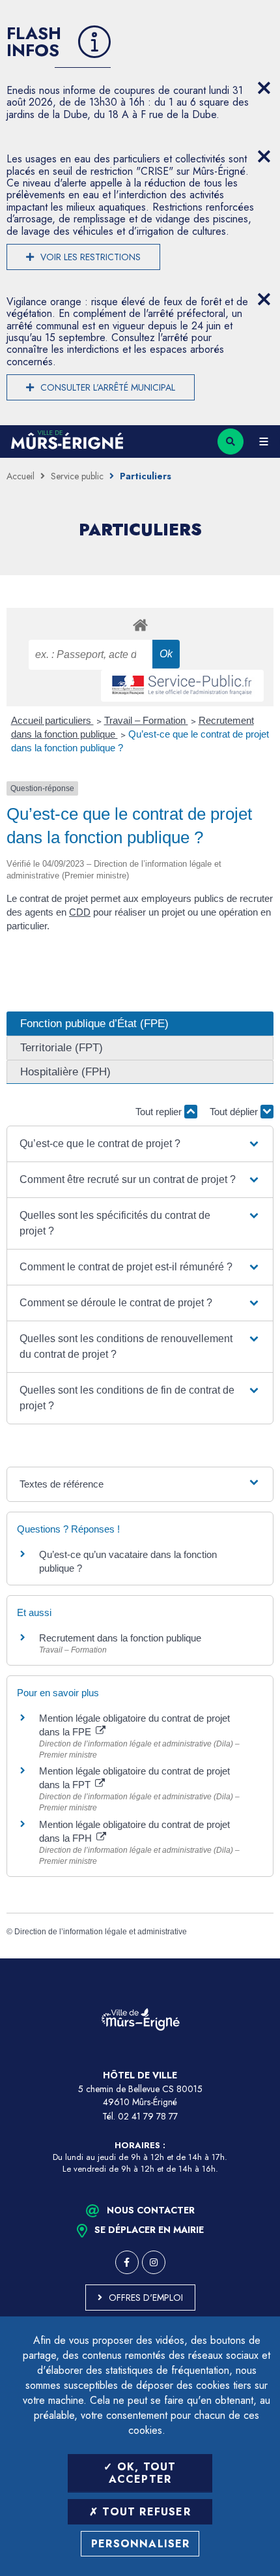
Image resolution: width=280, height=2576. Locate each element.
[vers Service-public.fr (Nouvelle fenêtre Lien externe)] (182, 686)
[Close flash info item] (264, 88)
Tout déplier (235, 1112)
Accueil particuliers (52, 720)
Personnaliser (141, 2544)
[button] (140, 1144)
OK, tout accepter (143, 2473)
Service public (77, 476)
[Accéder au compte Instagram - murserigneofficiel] (154, 2262)
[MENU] (264, 442)
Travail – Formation (146, 720)
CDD (80, 912)
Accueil (21, 476)
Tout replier (160, 1112)
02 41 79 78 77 (148, 2116)
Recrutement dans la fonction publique (120, 1638)
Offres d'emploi (146, 2298)
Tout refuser (145, 2512)
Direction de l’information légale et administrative (101, 1932)
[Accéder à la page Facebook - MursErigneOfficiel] (127, 2262)
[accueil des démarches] (140, 624)
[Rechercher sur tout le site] (231, 442)
